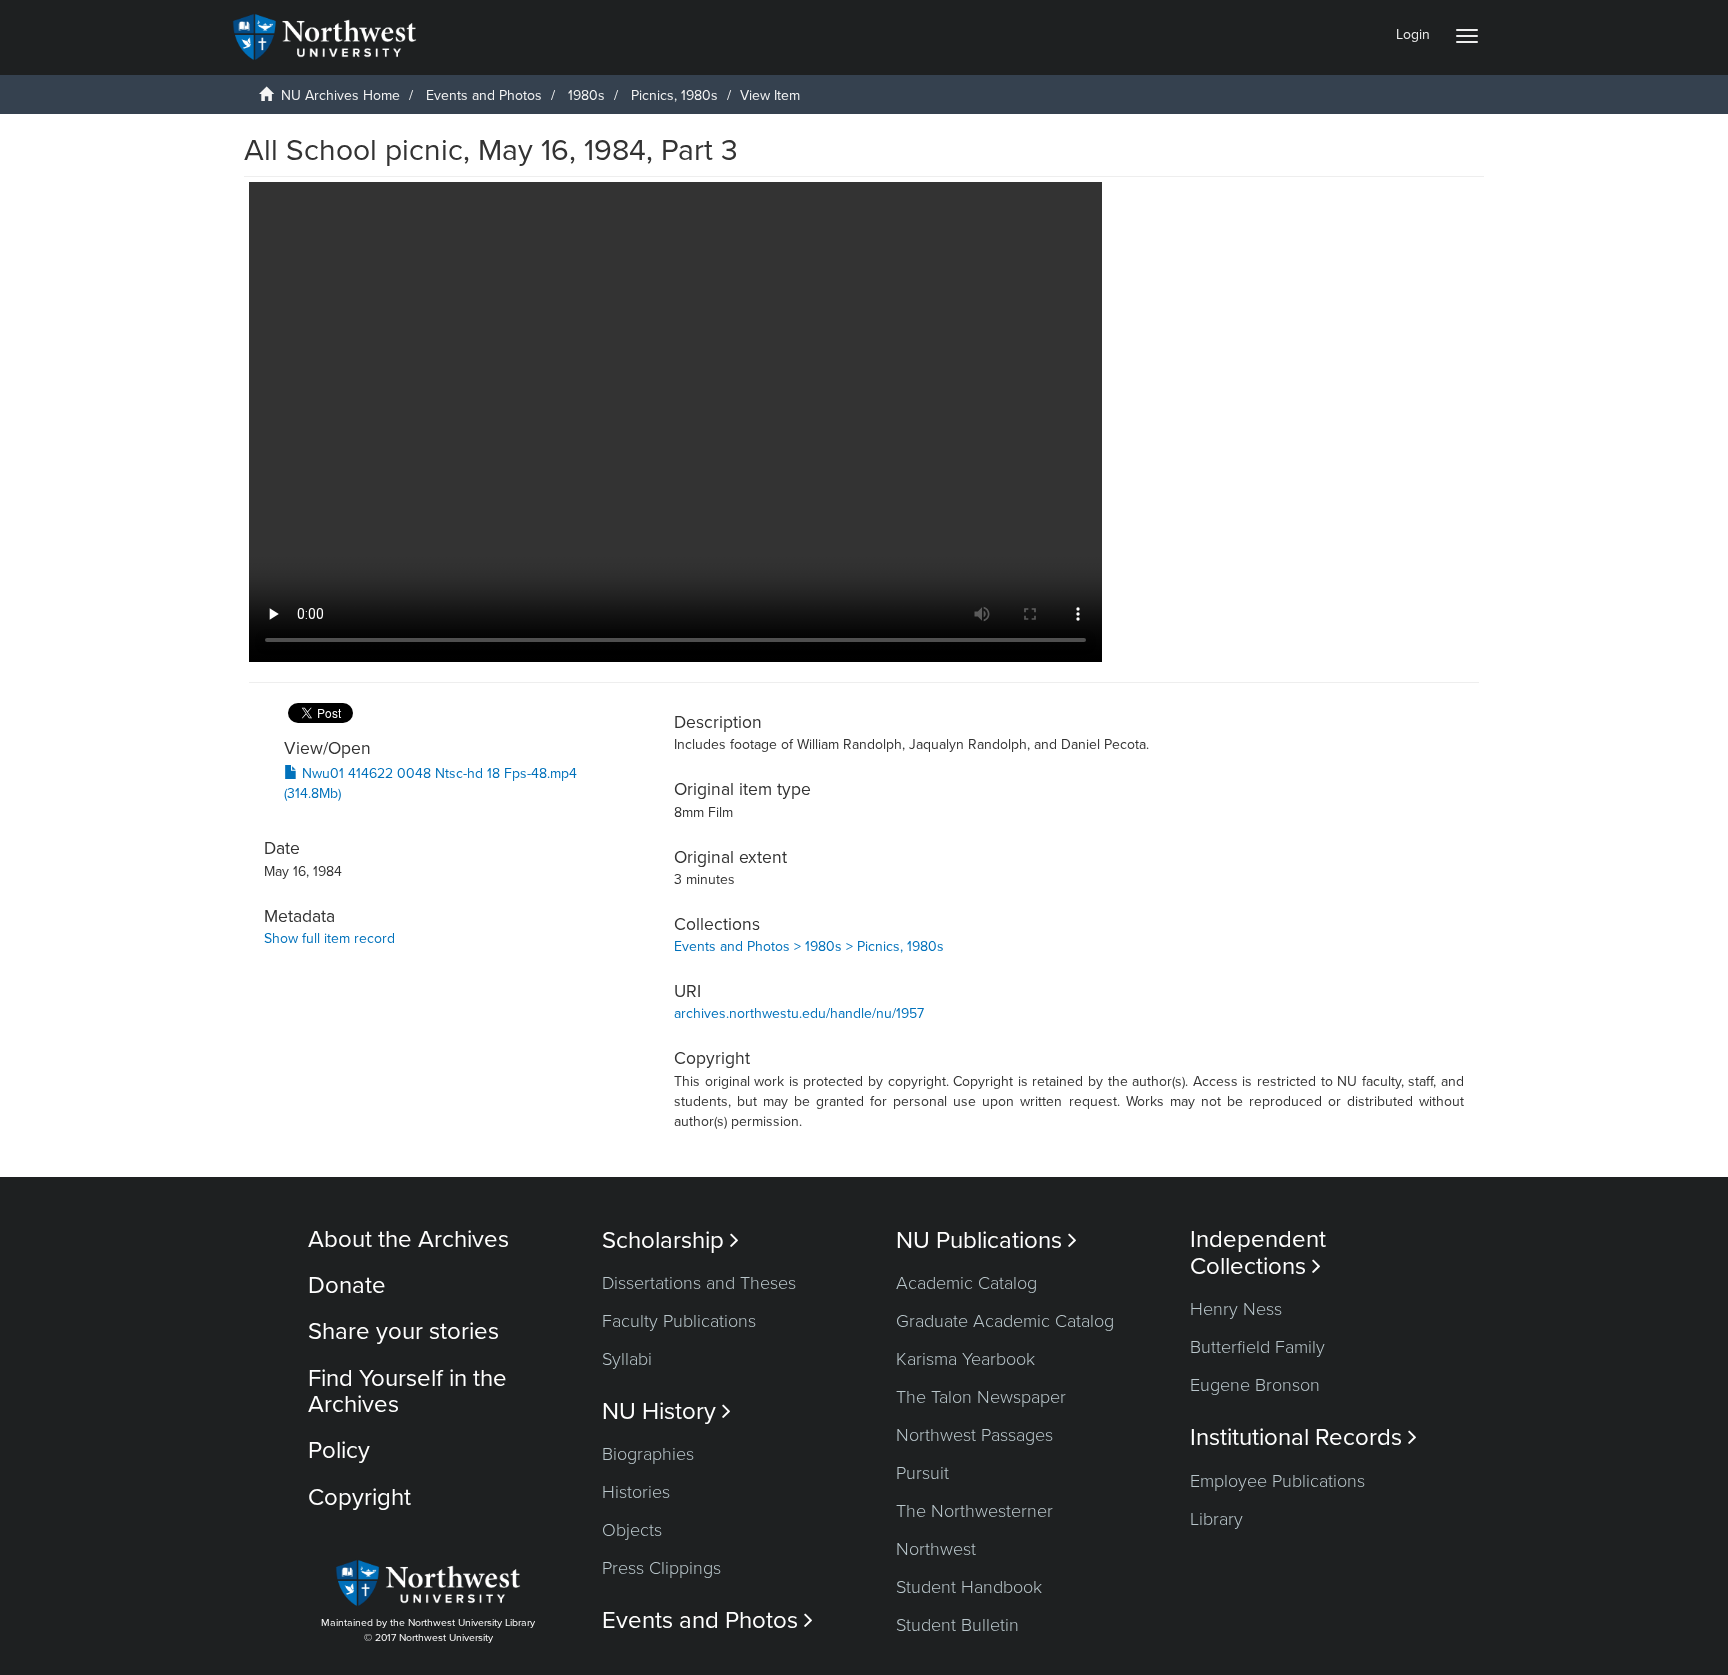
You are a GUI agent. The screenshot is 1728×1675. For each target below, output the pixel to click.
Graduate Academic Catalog (1005, 1321)
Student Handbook (969, 1587)
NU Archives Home (340, 95)
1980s (586, 95)
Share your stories (403, 1331)
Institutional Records (1303, 1437)
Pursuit (922, 1473)
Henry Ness (1236, 1309)
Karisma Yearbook (965, 1359)
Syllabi (627, 1359)
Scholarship (670, 1240)
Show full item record (329, 938)
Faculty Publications (679, 1321)
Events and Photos (484, 95)
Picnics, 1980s (674, 95)
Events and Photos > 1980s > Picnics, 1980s (809, 946)
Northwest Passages (974, 1435)
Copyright (359, 1497)
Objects (632, 1530)
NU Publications (986, 1240)
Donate (347, 1285)
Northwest (936, 1549)
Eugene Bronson (1255, 1385)
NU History (666, 1411)
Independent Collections (1258, 1253)
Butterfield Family (1257, 1347)
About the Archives (408, 1239)
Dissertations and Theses (699, 1283)
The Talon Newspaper (981, 1397)
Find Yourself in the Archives (407, 1391)
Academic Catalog (966, 1283)
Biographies (648, 1454)
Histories (636, 1492)
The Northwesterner (974, 1511)
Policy (339, 1450)
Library (1216, 1519)
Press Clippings (661, 1568)
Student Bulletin (957, 1625)
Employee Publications (1277, 1481)
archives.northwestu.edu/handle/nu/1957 (799, 1013)
